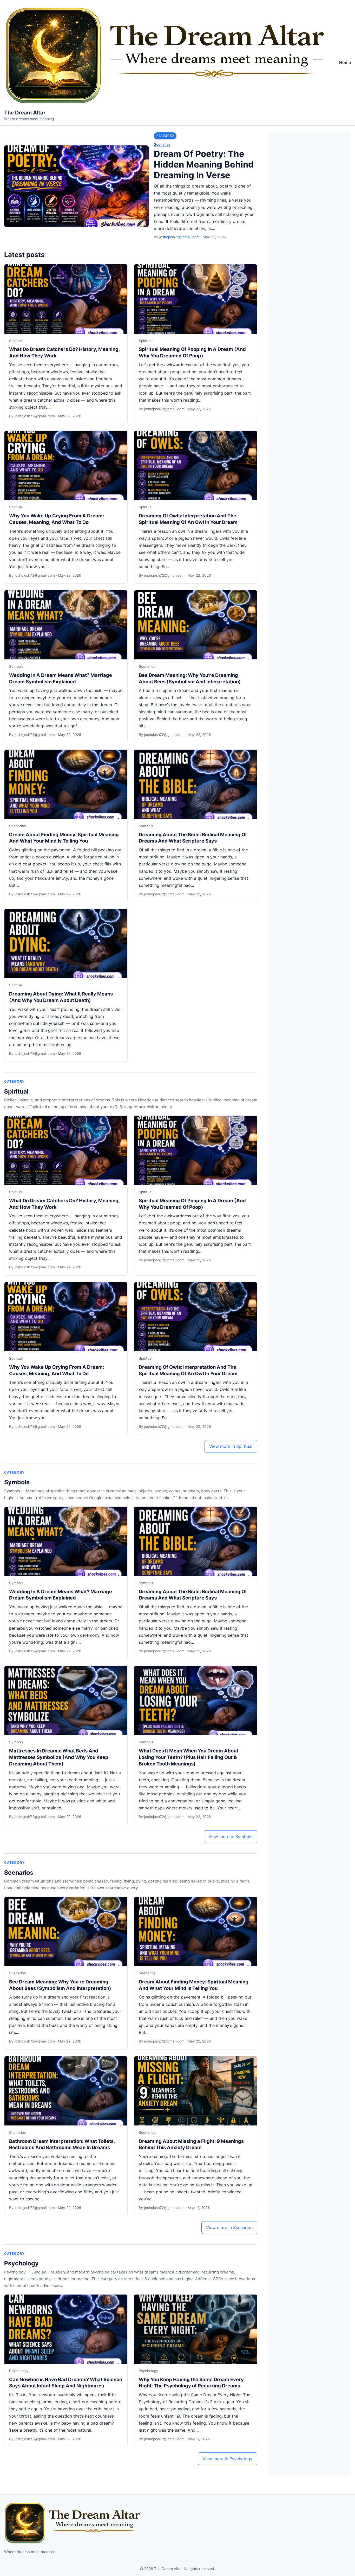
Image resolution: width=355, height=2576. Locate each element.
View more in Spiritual (231, 1446)
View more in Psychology (227, 2459)
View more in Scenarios (229, 2227)
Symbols (16, 666)
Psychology (21, 2263)
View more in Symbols (230, 1836)
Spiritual (16, 341)
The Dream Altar (25, 113)
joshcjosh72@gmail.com (179, 237)
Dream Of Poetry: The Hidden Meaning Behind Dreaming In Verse (204, 164)
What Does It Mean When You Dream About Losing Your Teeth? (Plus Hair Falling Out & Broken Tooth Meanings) (189, 1757)
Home (345, 62)
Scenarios (162, 144)
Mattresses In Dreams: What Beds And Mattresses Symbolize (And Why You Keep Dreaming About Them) (59, 1757)
